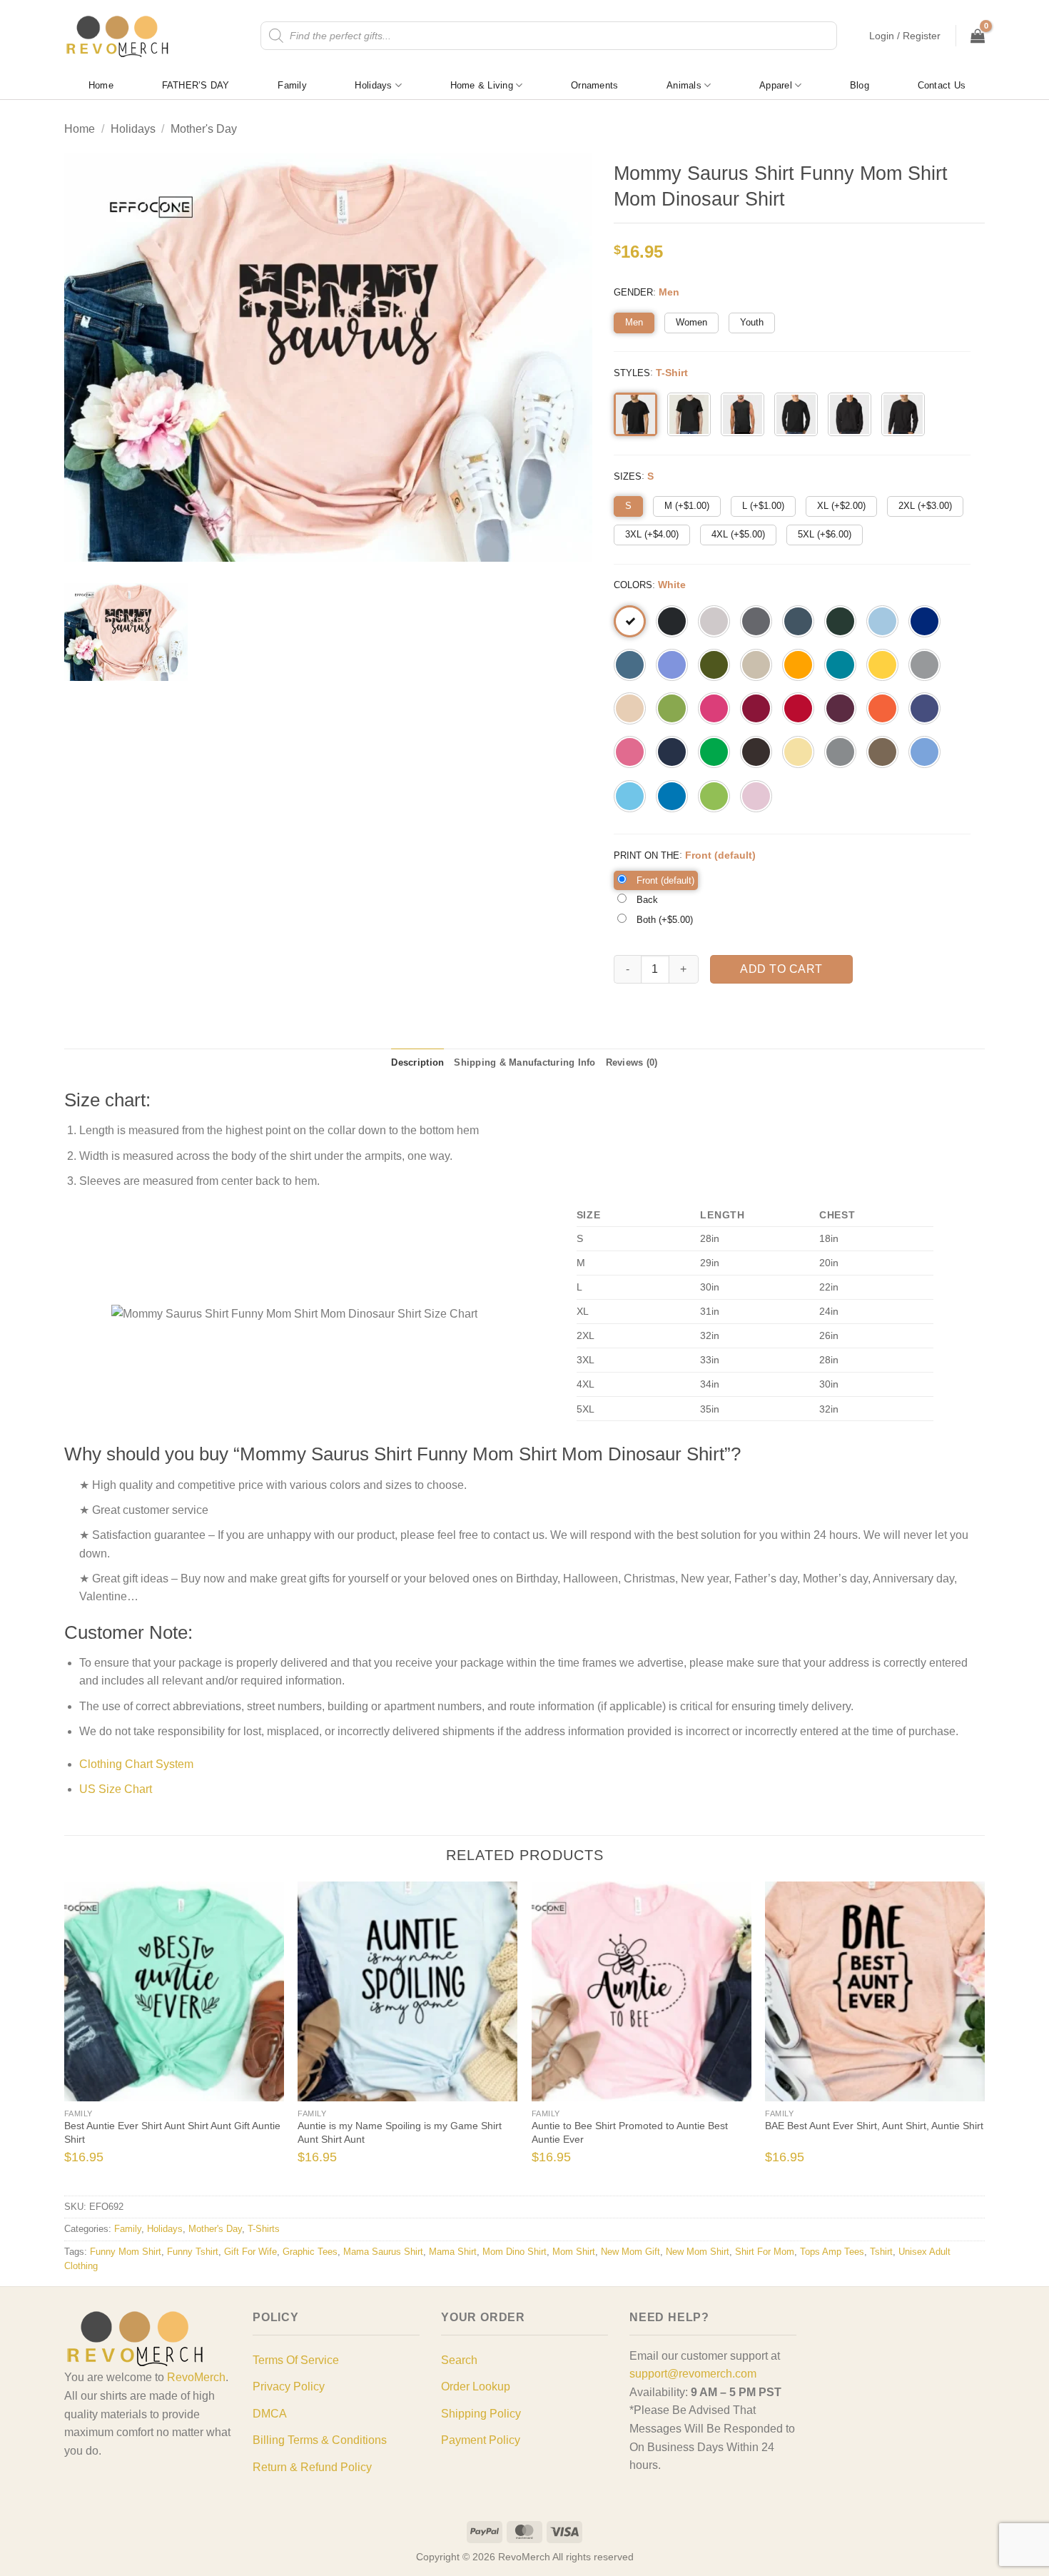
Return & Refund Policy (312, 2467)
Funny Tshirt (193, 2252)
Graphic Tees (310, 2252)
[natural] (630, 708)
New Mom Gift (630, 2252)
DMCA (270, 2414)
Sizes (628, 476)
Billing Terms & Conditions (320, 2440)
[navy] (672, 752)
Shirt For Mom (765, 2252)
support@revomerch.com (693, 2374)
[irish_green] (714, 752)
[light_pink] (756, 796)
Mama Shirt (453, 2252)
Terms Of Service (296, 2360)
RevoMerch (196, 2377)
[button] (905, 36)
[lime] (714, 796)
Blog (860, 85)
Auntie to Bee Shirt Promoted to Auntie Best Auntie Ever (630, 2132)
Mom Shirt (574, 2252)
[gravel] (840, 752)
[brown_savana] (882, 752)
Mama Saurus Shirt (383, 2252)
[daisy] (882, 665)
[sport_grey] (924, 665)
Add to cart (781, 969)
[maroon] (840, 708)
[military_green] (714, 665)
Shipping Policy (481, 2414)
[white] (630, 621)
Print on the (647, 855)
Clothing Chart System (136, 1764)
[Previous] (87, 2037)
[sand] (756, 665)
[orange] (882, 708)
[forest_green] (840, 621)
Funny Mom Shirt (126, 2252)
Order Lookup (476, 2386)
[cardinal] (756, 708)
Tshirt (881, 2252)
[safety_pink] (630, 752)
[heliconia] (714, 708)
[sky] (630, 796)
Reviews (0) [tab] (632, 1062)
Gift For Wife (250, 2252)
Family (292, 85)
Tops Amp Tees (832, 2252)
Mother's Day (204, 129)
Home (101, 85)
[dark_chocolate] (756, 752)
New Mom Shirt (698, 2252)
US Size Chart (116, 1789)
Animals (684, 85)
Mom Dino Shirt (515, 2252)
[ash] (714, 621)
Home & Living (482, 85)
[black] (672, 621)
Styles (632, 373)
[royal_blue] (924, 621)
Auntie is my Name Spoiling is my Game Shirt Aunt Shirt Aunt (400, 2132)
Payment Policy (481, 2440)
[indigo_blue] (630, 665)
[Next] (962, 2037)
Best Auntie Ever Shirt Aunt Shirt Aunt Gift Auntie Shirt (172, 2132)
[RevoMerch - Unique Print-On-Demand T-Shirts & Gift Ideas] (118, 36)
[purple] (924, 708)
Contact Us (942, 85)
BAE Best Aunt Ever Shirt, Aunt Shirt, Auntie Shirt (874, 2126)
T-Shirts (264, 2229)
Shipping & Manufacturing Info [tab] (524, 1062)
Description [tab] (417, 1062)
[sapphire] (672, 796)
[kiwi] (672, 708)
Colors (633, 585)
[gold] (798, 665)
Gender (633, 292)
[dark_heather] (798, 621)
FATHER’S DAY (196, 85)
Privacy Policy (289, 2386)
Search (459, 2360)
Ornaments (594, 85)
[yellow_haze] (798, 752)
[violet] (672, 665)
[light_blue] (882, 621)
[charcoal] (756, 621)
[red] (798, 708)
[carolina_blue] (924, 752)
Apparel (776, 85)
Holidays (373, 85)
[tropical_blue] (840, 665)
